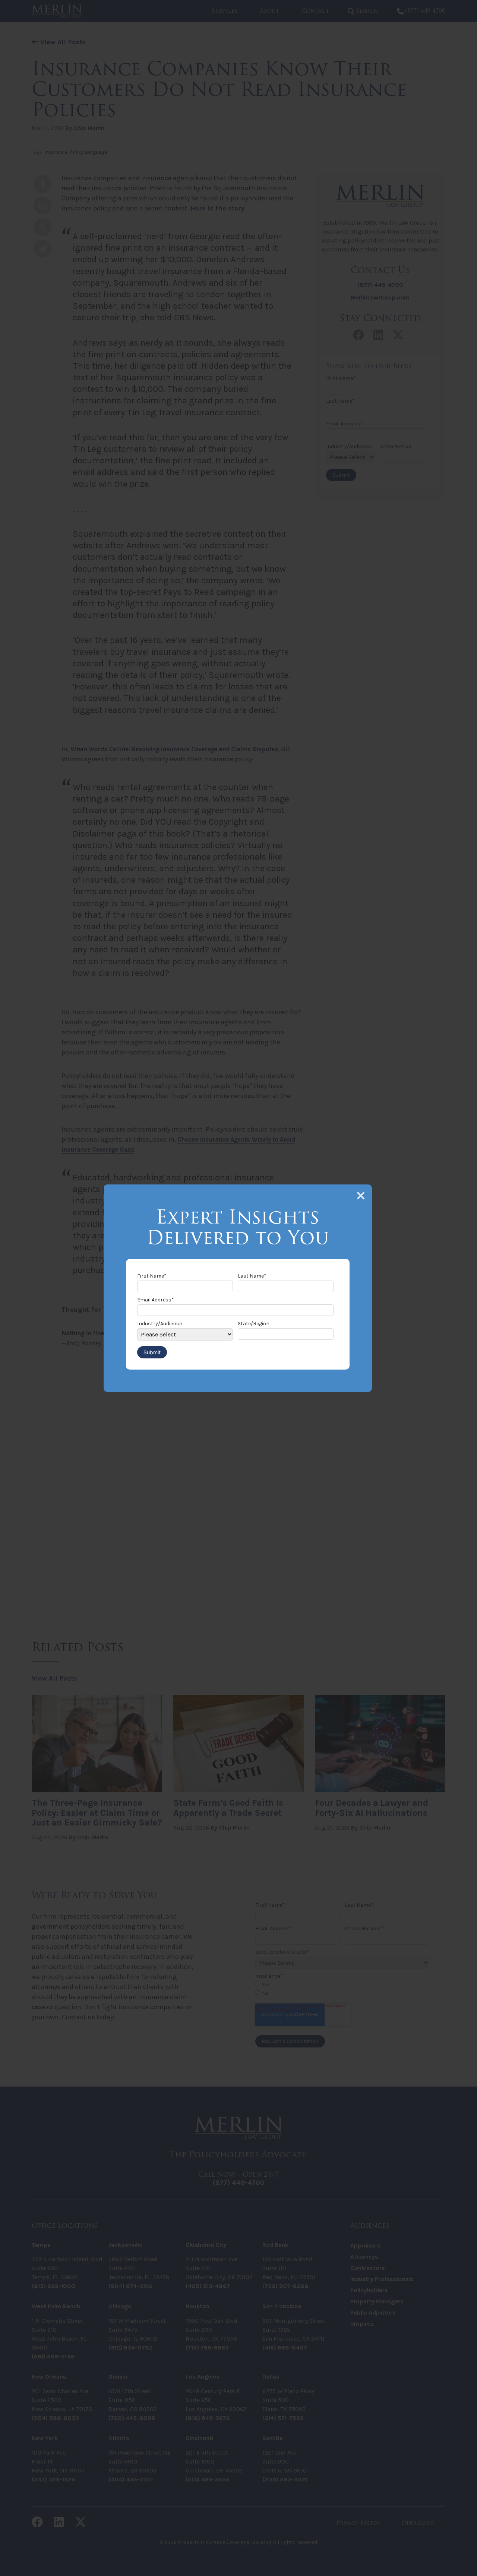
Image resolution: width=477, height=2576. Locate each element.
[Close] (361, 1196)
